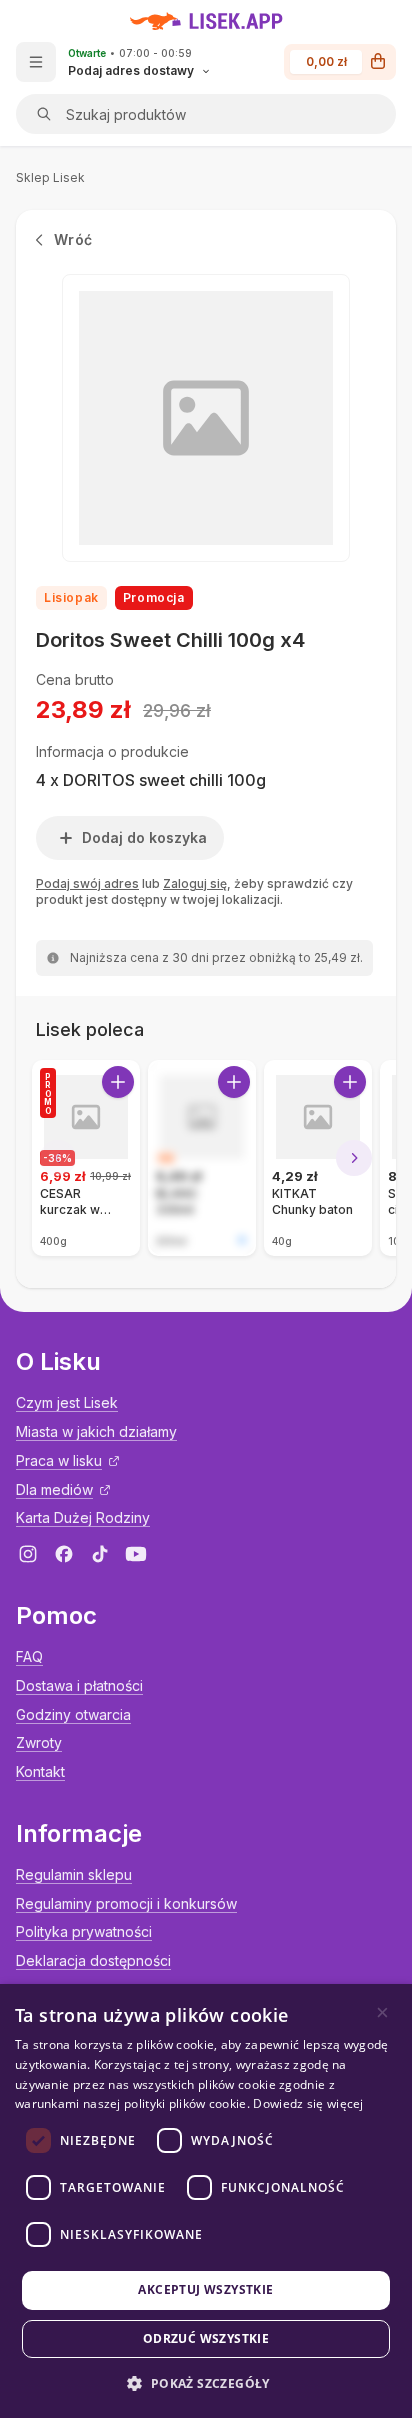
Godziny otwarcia (73, 1714)
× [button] (382, 2012)
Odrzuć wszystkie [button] (206, 2338)
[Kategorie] (36, 62)
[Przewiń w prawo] (354, 1158)
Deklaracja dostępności (93, 1960)
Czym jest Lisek (67, 1402)
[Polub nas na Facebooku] (64, 1554)
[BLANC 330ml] (202, 1158)
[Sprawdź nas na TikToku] (100, 1554)
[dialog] (206, 2201)
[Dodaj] (118, 1082)
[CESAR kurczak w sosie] (86, 1158)
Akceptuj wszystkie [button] (205, 2289)
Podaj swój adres (87, 883)
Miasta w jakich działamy (96, 1431)
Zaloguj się (195, 883)
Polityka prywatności (84, 1931)
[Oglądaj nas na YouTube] (136, 1554)
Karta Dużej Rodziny (83, 1517)
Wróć (73, 239)
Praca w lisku (59, 1460)
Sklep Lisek (50, 177)
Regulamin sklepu (74, 1874)
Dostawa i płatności (79, 1685)
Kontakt (40, 1771)
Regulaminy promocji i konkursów (126, 1903)
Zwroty (39, 1742)
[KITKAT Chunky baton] (318, 1158)
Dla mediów (54, 1489)
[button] (205, 2383)
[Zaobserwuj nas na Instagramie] (28, 1554)
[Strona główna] (206, 21)
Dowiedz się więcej (308, 2103)
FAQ (29, 1656)
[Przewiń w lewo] (58, 1158)
